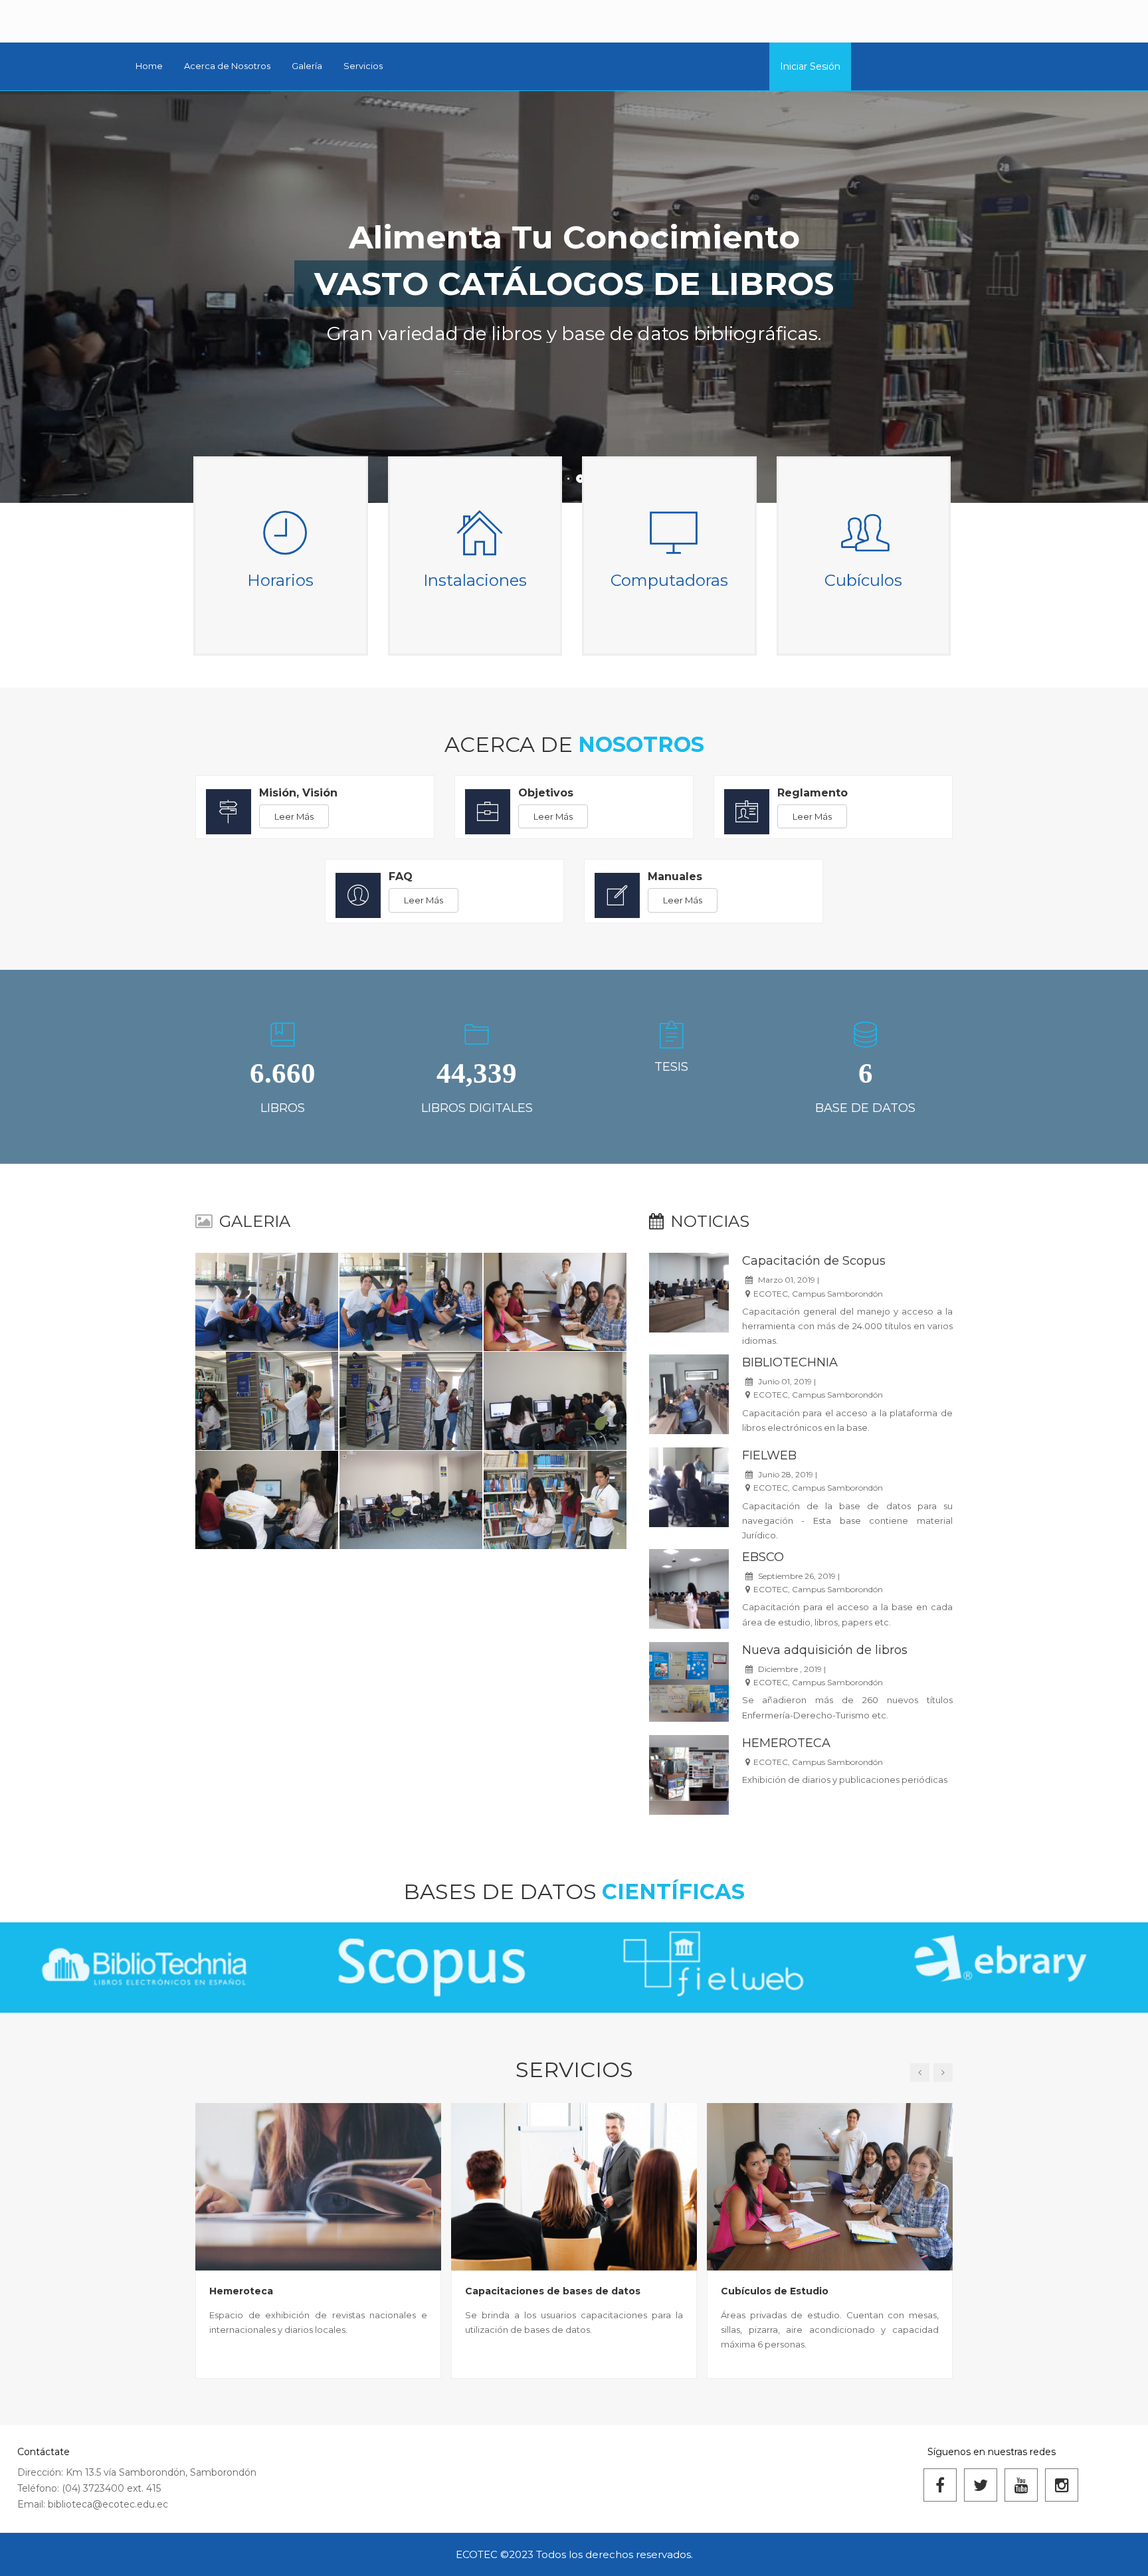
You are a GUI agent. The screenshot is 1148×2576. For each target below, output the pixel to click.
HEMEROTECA (786, 1743)
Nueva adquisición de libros (825, 1650)
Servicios (363, 66)
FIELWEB (769, 1455)
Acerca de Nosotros (227, 66)
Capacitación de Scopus (814, 1261)
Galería (307, 66)
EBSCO (763, 1557)
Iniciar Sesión (810, 66)
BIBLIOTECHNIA (790, 1362)
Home (149, 66)
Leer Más (294, 816)
